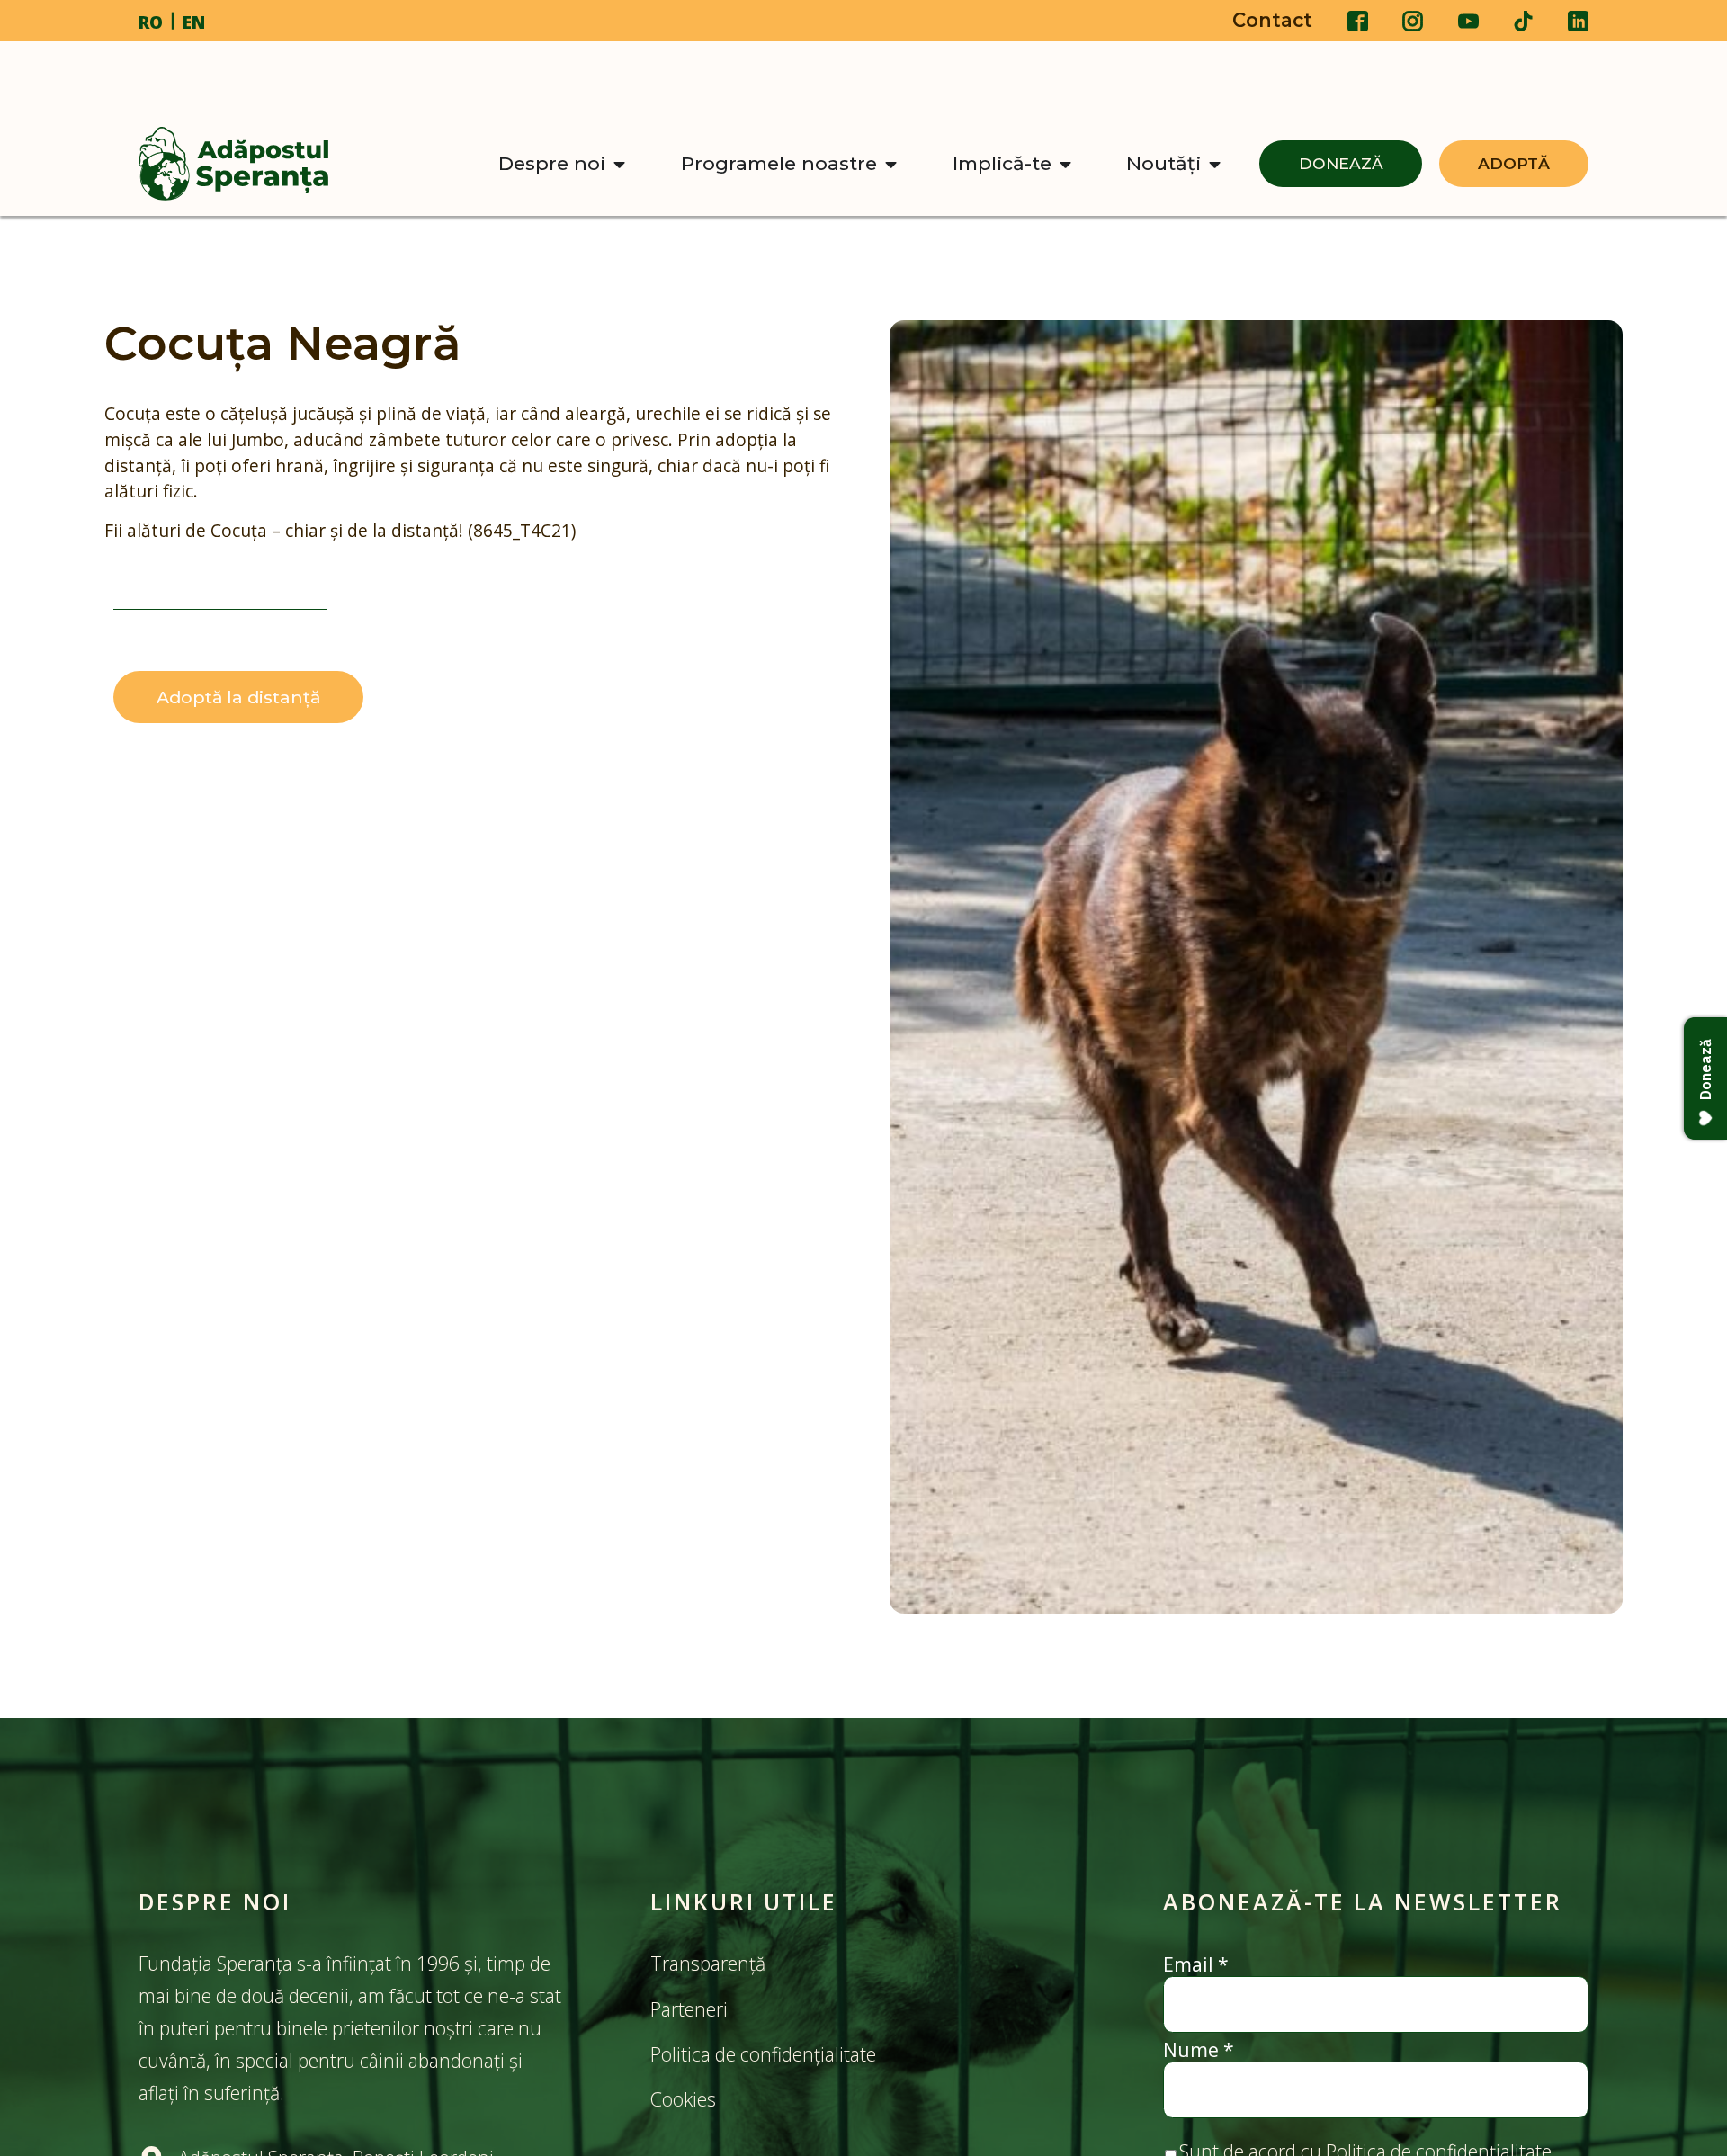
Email (1196, 1964)
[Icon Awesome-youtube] (1468, 21)
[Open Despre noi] (619, 164)
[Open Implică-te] (1065, 164)
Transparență (708, 1963)
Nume (1199, 2049)
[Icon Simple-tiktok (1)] (1523, 21)
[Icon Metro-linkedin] (1578, 21)
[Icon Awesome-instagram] (1413, 21)
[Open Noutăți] (1215, 164)
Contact (1272, 20)
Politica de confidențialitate (763, 2054)
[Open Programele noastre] (891, 164)
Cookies (685, 2099)
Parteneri (689, 2009)
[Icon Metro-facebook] (1358, 21)
